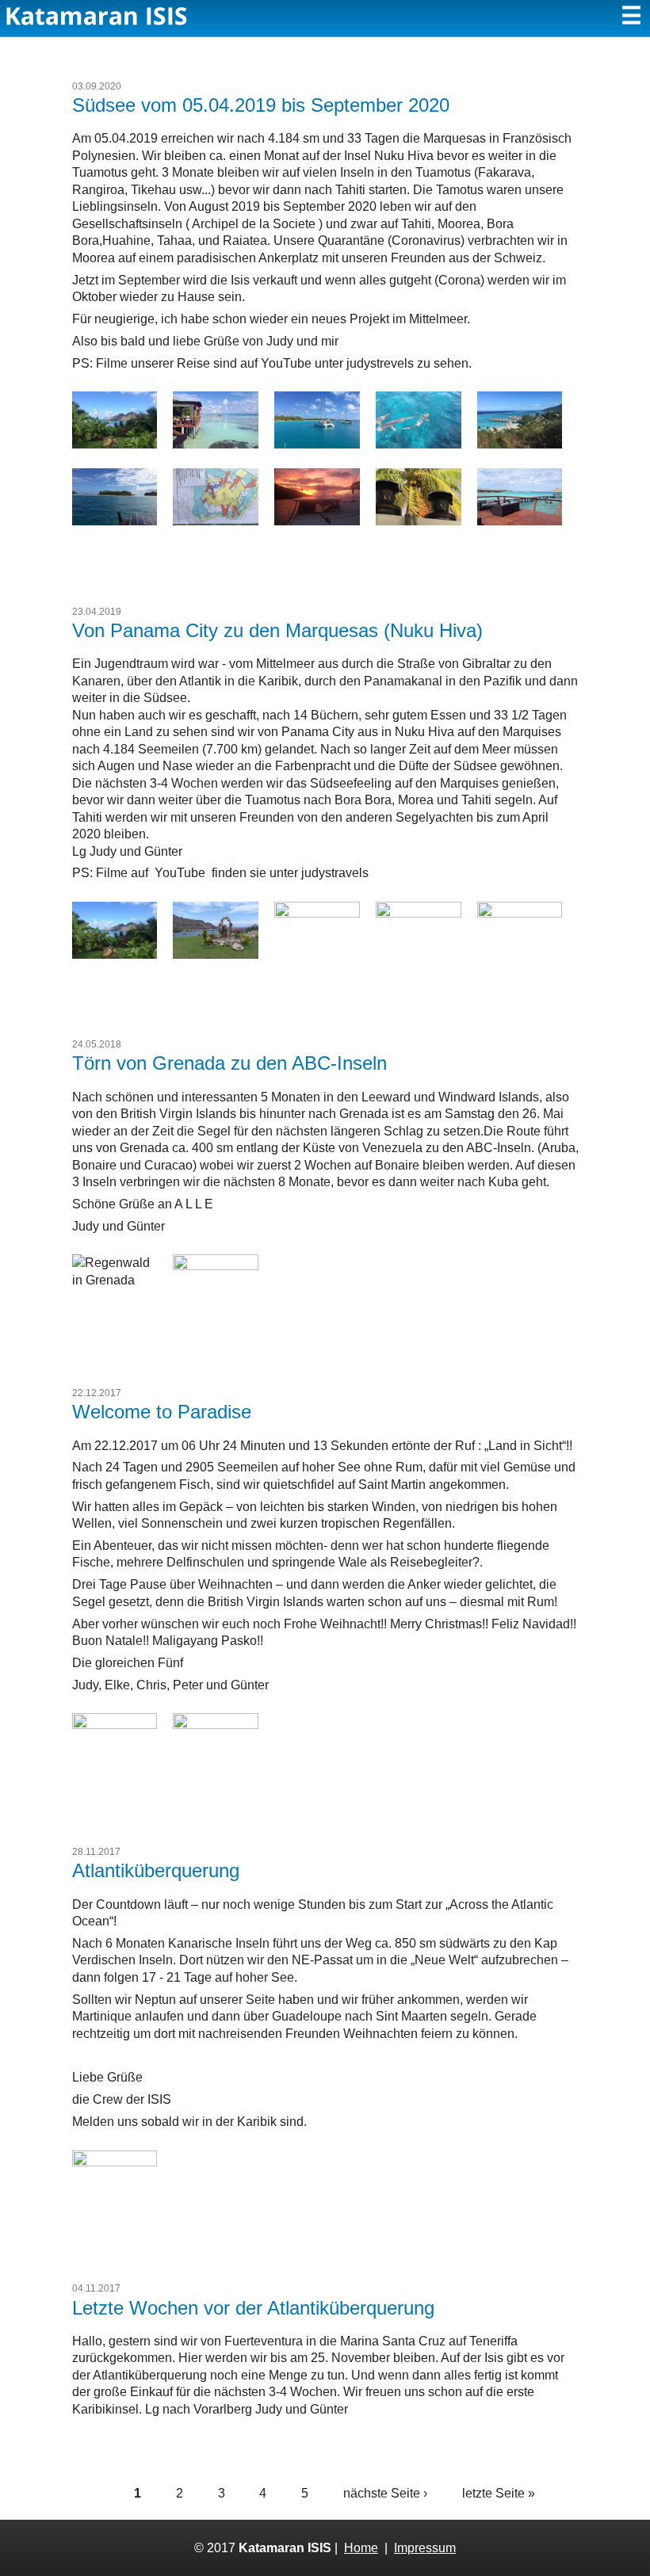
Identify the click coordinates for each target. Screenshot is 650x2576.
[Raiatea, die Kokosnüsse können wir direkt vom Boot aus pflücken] (419, 521)
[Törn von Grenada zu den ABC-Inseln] (216, 1266)
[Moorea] (520, 444)
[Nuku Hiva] (115, 954)
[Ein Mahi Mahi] (216, 1725)
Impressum (425, 2548)
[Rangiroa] (115, 521)
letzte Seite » (499, 2493)
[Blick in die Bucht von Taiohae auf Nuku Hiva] (419, 913)
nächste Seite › (385, 2493)
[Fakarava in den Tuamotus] (216, 444)
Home (361, 2548)
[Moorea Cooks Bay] (317, 521)
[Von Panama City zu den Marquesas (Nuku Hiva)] (216, 954)
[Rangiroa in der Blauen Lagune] (419, 444)
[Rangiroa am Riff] (317, 444)
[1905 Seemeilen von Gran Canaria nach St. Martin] (115, 1725)
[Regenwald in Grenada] (115, 1280)
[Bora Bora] (216, 521)
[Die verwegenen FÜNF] (115, 2162)
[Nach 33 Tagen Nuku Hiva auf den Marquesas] (115, 444)
